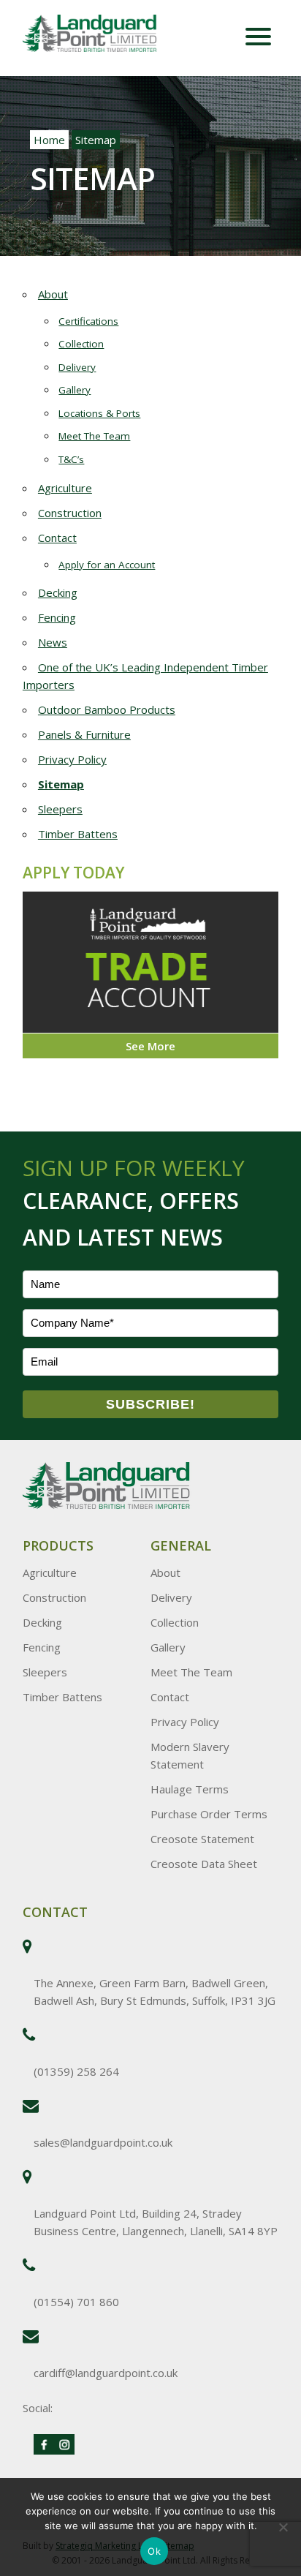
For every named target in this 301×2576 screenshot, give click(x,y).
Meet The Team (94, 436)
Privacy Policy (72, 759)
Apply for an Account (107, 565)
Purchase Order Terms (209, 1814)
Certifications (88, 321)
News (53, 642)
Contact (57, 538)
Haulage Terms (190, 1789)
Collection (81, 344)
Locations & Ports (99, 413)
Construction (70, 513)
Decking (58, 592)
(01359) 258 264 (76, 2071)
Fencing (57, 617)
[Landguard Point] (107, 35)
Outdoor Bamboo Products (107, 709)
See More (150, 1046)
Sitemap (61, 784)
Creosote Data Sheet (204, 1864)
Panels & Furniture (84, 734)
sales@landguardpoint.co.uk (103, 2142)
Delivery (77, 367)
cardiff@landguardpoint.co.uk (106, 2373)
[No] (283, 2527)
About (53, 294)
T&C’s (71, 459)
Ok (154, 2551)
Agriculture (65, 488)
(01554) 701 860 (76, 2302)
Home (49, 140)
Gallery (75, 390)
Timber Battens (78, 834)
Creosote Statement (202, 1839)
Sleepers (60, 809)
